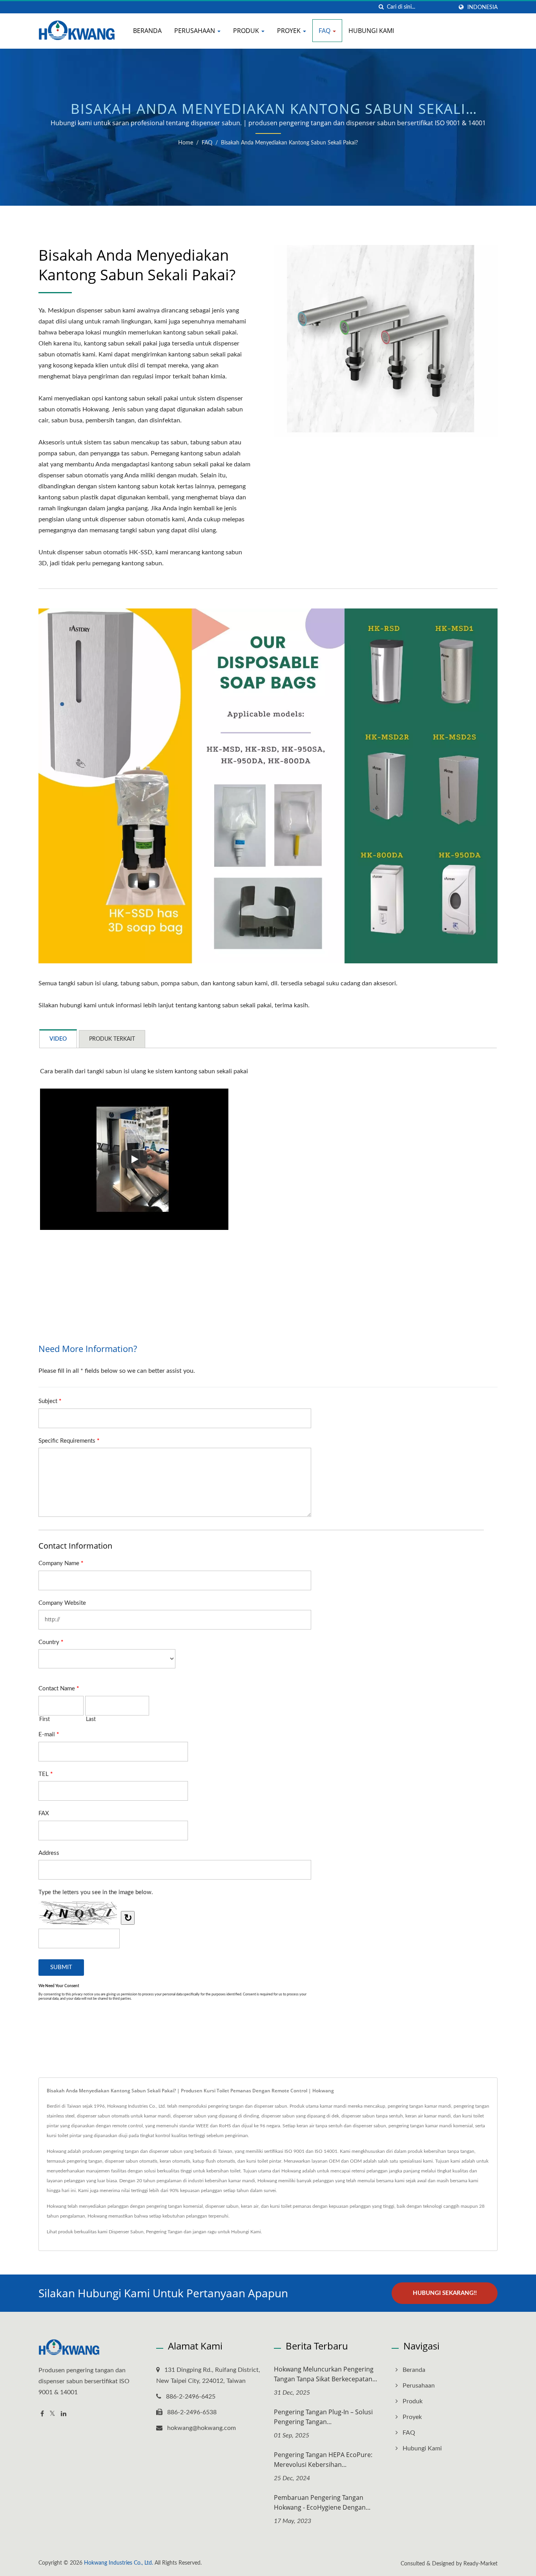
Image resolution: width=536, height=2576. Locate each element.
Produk (247, 31)
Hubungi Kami (371, 31)
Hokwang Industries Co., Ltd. (119, 2563)
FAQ (325, 31)
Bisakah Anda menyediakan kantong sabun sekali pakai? (289, 143)
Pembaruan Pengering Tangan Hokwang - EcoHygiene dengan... (322, 2502)
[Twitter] (52, 2414)
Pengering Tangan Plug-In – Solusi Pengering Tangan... (323, 2417)
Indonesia (482, 7)
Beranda (147, 31)
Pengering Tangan (164, 2232)
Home (186, 143)
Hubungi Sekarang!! (445, 2293)
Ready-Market (480, 2564)
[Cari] (381, 7)
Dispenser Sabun (126, 2232)
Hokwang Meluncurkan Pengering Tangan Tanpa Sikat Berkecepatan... (325, 2374)
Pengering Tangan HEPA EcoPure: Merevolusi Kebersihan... (323, 2460)
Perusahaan (195, 31)
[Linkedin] (64, 2414)
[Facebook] (42, 2414)
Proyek (290, 31)
